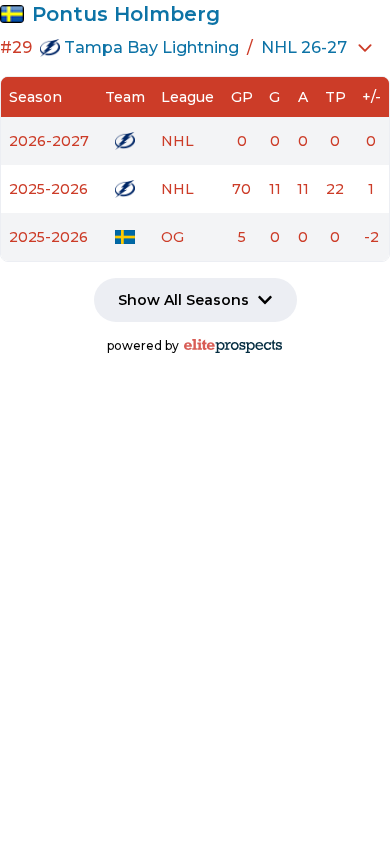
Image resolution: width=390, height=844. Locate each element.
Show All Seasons (183, 300)
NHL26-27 (304, 47)
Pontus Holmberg (126, 14)
